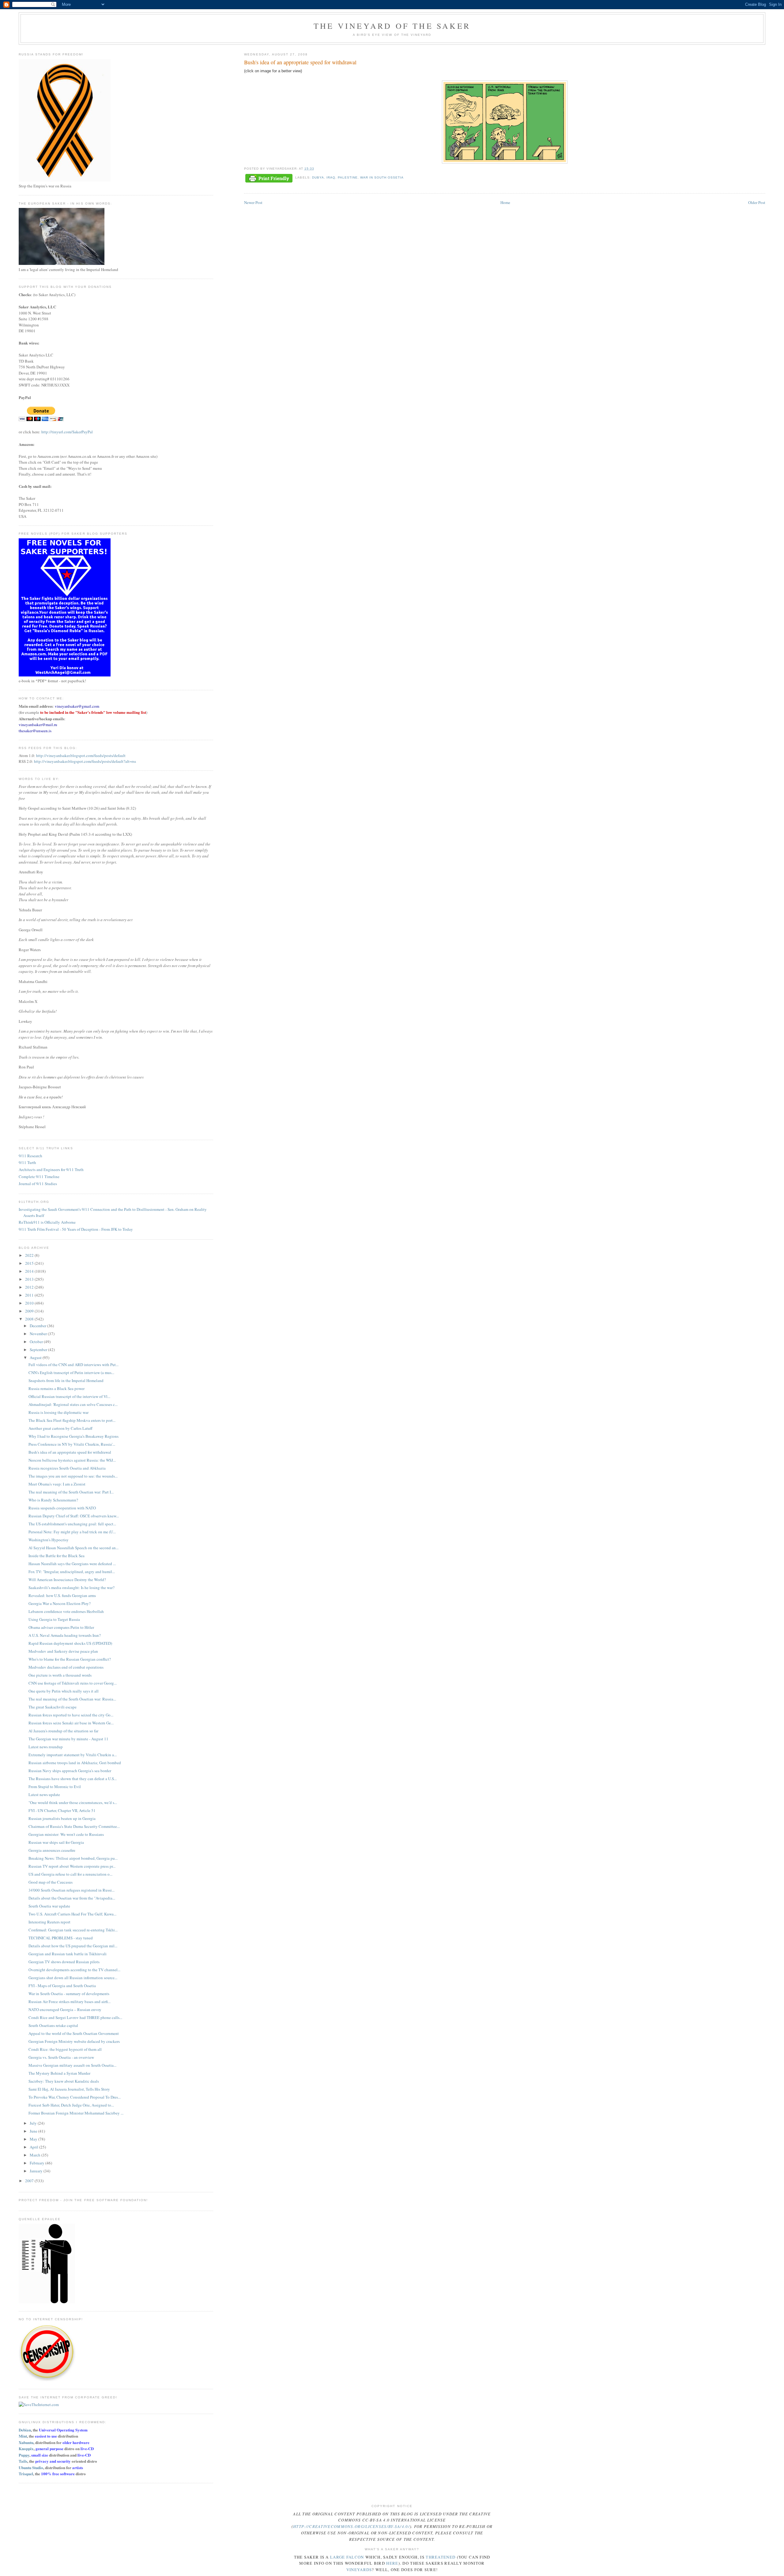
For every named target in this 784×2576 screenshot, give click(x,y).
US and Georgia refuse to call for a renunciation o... (70, 1874)
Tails (23, 2461)
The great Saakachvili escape (53, 1707)
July (34, 2123)
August (36, 1358)
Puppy (24, 2455)
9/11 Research (30, 1156)
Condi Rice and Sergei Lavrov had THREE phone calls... (75, 2017)
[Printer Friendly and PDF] (269, 179)
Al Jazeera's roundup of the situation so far (63, 1731)
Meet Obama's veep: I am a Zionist (57, 1484)
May (34, 2139)
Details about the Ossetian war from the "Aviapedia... (72, 1898)
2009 (30, 1311)
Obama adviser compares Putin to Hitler (61, 1627)
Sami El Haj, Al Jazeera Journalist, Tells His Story (69, 2089)
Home (505, 202)
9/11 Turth (27, 1162)
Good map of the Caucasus (51, 1882)
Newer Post (253, 202)
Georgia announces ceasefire (52, 1850)
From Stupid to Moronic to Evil (55, 1787)
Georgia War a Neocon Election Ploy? (60, 1603)
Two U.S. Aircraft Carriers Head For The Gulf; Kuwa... (72, 1914)
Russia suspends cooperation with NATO (62, 1508)
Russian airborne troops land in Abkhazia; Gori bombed (75, 1763)
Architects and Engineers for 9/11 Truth (51, 1169)
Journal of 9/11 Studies (38, 1184)
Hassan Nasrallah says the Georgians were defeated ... (72, 1564)
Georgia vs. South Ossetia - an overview (61, 2057)
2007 (30, 2181)
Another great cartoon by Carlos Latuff (60, 1428)
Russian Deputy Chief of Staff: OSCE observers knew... (74, 1516)
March (36, 2155)
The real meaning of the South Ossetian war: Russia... (72, 1699)
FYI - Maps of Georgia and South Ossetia (62, 1986)
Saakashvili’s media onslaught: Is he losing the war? (72, 1587)
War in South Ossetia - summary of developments (69, 1994)
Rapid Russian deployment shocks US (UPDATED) (70, 1643)
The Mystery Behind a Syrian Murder (59, 2073)
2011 (30, 1295)
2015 (30, 1263)
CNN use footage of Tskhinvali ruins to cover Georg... (73, 1683)
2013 (30, 1279)
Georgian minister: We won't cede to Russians (66, 1834)
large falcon (347, 2557)
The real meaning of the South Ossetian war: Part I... (71, 1492)
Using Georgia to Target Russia (54, 1619)
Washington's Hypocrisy (49, 1540)
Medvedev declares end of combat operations (66, 1667)
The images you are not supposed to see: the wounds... (73, 1476)
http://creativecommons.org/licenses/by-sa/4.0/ (351, 2526)
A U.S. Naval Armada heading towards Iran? (65, 1635)
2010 (30, 1303)
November (39, 1334)
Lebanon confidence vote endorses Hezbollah (66, 1611)
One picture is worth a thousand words (60, 1675)
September (39, 1350)
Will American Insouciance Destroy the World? (67, 1580)
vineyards (359, 2570)
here (392, 2563)
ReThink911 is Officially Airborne (47, 1222)
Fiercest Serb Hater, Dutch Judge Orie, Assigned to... (71, 2105)
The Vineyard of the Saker (392, 26)
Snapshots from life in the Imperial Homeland (66, 1380)
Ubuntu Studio (31, 2467)
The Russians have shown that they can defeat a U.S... (73, 1779)
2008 (30, 1319)
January (37, 2171)
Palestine (348, 177)
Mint (23, 2436)
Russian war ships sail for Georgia (56, 1842)
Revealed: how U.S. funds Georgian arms (62, 1595)
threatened (441, 2557)
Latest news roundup (46, 1747)
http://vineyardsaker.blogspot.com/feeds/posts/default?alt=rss (85, 761)
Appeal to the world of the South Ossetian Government (74, 2033)
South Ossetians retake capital (53, 2025)
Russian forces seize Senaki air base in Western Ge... (71, 1723)
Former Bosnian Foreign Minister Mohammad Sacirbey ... (76, 2113)
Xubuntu (26, 2442)
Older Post (757, 202)
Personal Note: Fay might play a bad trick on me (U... (72, 1532)
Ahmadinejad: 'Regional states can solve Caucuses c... (73, 1404)
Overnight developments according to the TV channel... (74, 1970)
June (34, 2131)
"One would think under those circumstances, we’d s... (73, 1802)
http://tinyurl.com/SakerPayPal (67, 432)
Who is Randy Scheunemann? (53, 1500)
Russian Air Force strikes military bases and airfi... (70, 2002)
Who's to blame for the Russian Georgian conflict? (70, 1659)
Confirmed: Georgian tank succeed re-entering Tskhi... (73, 1930)
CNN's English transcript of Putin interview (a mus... (71, 1373)
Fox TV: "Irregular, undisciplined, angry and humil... (72, 1572)
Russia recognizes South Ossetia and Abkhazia (67, 1468)
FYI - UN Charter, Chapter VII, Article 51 (62, 1810)
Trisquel (26, 2474)
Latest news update (44, 1795)
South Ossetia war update (49, 1906)
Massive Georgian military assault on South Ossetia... (72, 2065)
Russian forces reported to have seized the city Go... (71, 1715)
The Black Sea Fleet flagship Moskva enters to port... (72, 1420)
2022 (30, 1255)
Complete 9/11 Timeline (39, 1177)
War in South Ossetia (382, 177)
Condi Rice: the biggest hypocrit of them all (65, 2049)
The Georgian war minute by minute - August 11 (68, 1739)
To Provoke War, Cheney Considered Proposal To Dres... (75, 2097)
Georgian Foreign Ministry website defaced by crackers (74, 2041)
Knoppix (26, 2448)
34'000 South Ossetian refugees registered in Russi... (72, 1890)
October (37, 1342)
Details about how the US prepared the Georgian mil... (73, 1946)
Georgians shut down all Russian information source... (73, 1978)
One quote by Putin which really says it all (64, 1691)
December (38, 1326)
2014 (30, 1271)
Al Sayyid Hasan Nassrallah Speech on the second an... (73, 1548)
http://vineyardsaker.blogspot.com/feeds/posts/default (81, 755)
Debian (25, 2430)
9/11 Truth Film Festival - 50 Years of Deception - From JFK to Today (76, 1229)
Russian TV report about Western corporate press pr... (72, 1866)
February (38, 2163)
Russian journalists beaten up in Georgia (62, 1818)
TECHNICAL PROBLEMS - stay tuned (61, 1938)
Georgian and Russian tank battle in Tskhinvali (68, 1954)
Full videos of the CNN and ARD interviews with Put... (73, 1365)
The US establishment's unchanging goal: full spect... (72, 1524)
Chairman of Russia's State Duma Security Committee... (74, 1826)
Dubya (318, 177)
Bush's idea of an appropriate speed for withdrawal (70, 1452)
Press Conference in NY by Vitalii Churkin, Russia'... (72, 1444)
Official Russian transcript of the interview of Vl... (69, 1396)
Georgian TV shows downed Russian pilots (64, 1962)
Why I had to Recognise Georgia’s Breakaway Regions (73, 1436)
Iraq (331, 177)
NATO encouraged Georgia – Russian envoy (65, 2009)
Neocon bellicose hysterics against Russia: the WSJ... (72, 1460)
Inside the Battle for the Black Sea (57, 1556)
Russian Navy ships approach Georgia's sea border (70, 1771)
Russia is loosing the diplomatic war (58, 1412)
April (34, 2147)
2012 (30, 1287)
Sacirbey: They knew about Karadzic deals (64, 2081)
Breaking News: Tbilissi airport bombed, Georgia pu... (73, 1858)
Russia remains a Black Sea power (57, 1388)
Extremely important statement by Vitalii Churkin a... (73, 1755)
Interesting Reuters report (49, 1922)
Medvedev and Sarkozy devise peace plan (63, 1651)
